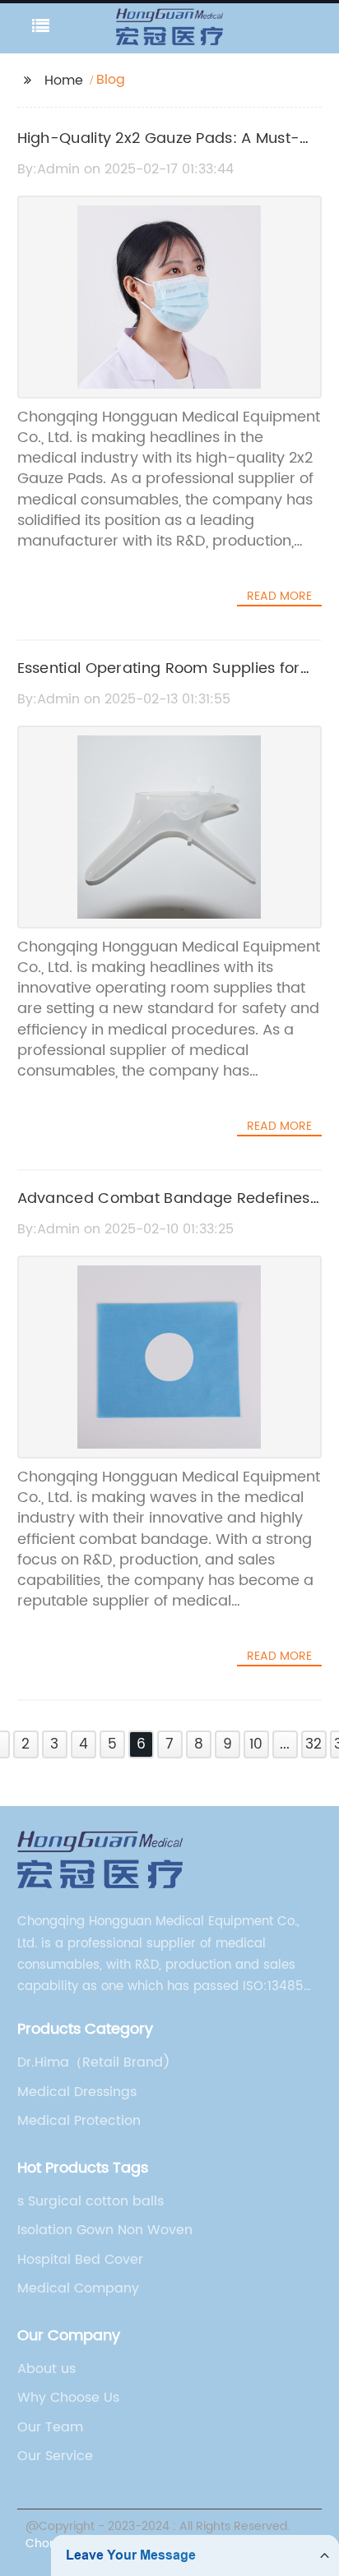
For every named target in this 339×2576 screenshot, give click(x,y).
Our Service (55, 2456)
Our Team (50, 2427)
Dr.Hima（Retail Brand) (94, 2062)
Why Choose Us (68, 2398)
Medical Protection (79, 2121)
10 (256, 1744)
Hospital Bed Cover (80, 2260)
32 (313, 1744)
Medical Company (78, 2288)
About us (46, 2369)
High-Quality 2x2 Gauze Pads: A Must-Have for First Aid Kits (159, 150)
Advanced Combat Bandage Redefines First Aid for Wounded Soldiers (164, 1210)
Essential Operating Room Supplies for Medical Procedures (159, 680)
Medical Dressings (77, 2092)
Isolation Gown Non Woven (105, 2230)
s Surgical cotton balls (91, 2201)
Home (64, 81)
